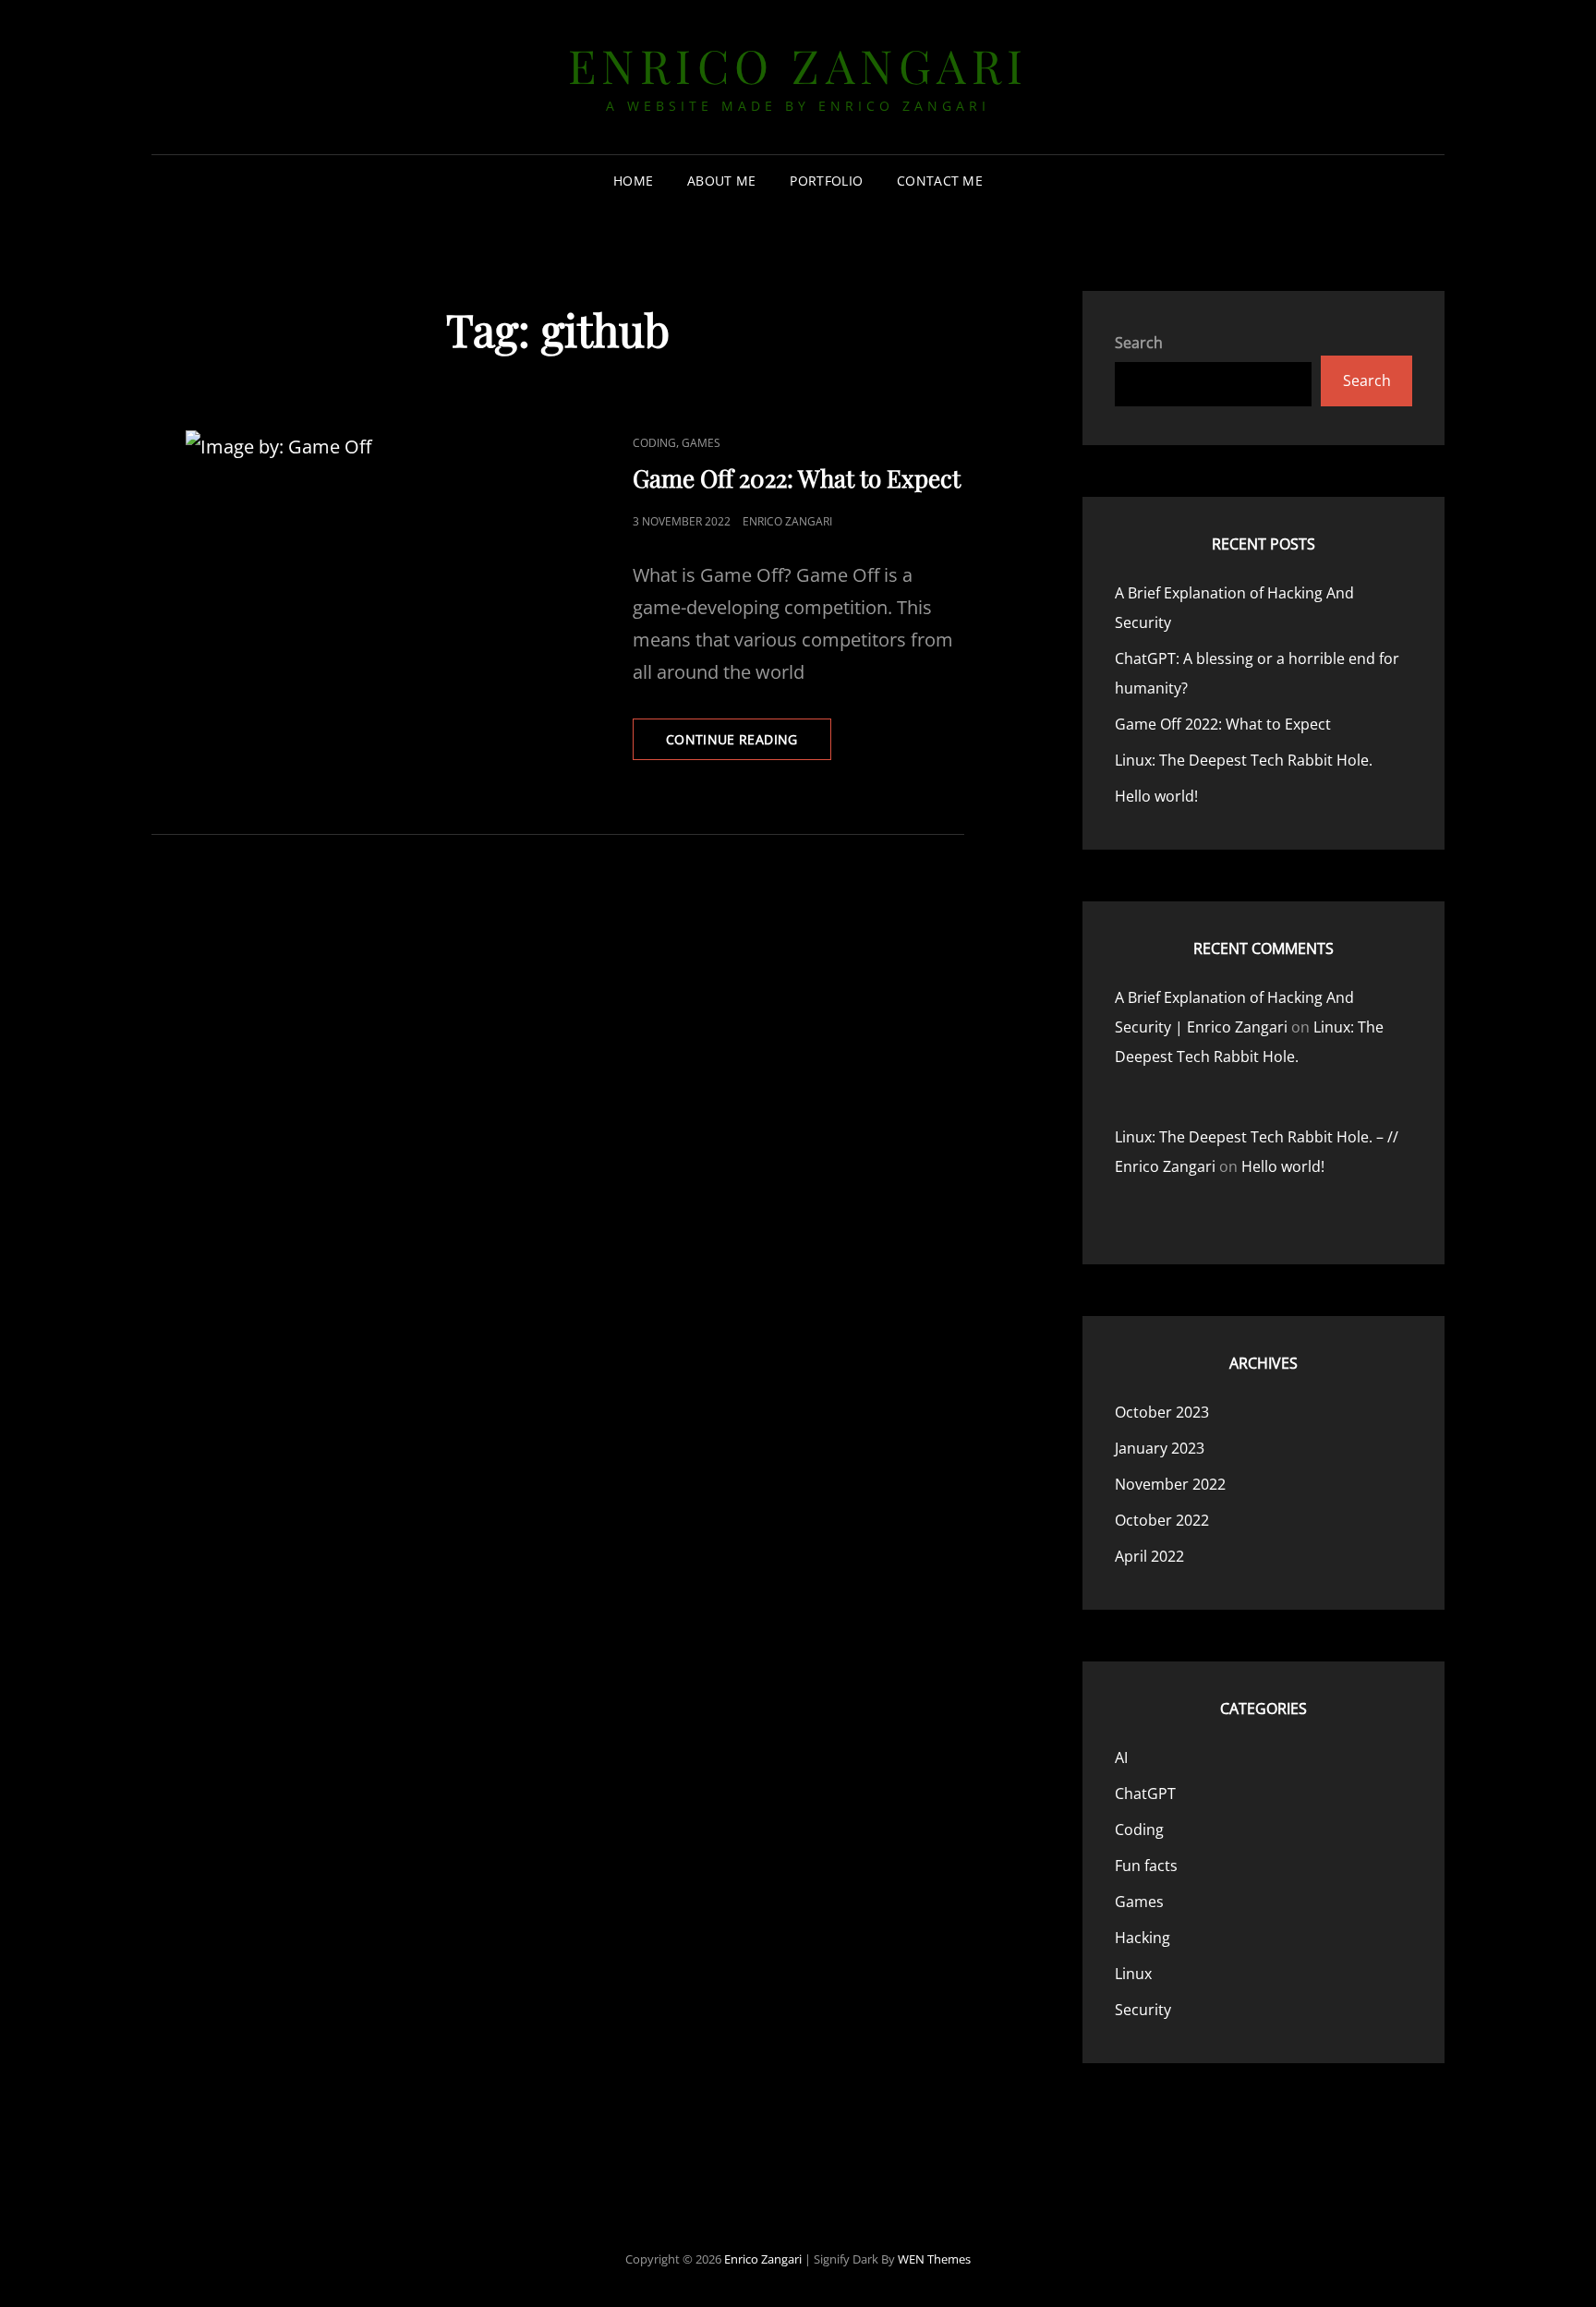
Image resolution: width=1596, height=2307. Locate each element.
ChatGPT (1145, 1794)
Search (1139, 343)
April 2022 (1149, 1556)
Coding (654, 443)
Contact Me (940, 181)
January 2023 (1160, 1448)
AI (1121, 1757)
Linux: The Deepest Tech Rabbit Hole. (1244, 760)
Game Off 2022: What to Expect (797, 478)
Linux (1133, 1974)
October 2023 (1162, 1412)
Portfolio (826, 181)
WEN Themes (934, 2259)
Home (633, 181)
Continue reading (749, 745)
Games (701, 443)
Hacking (1143, 1938)
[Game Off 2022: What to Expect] (355, 523)
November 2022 (1170, 1484)
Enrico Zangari (798, 65)
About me (721, 181)
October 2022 (1162, 1520)
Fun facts (1146, 1866)
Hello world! (1156, 796)
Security (1143, 2010)
